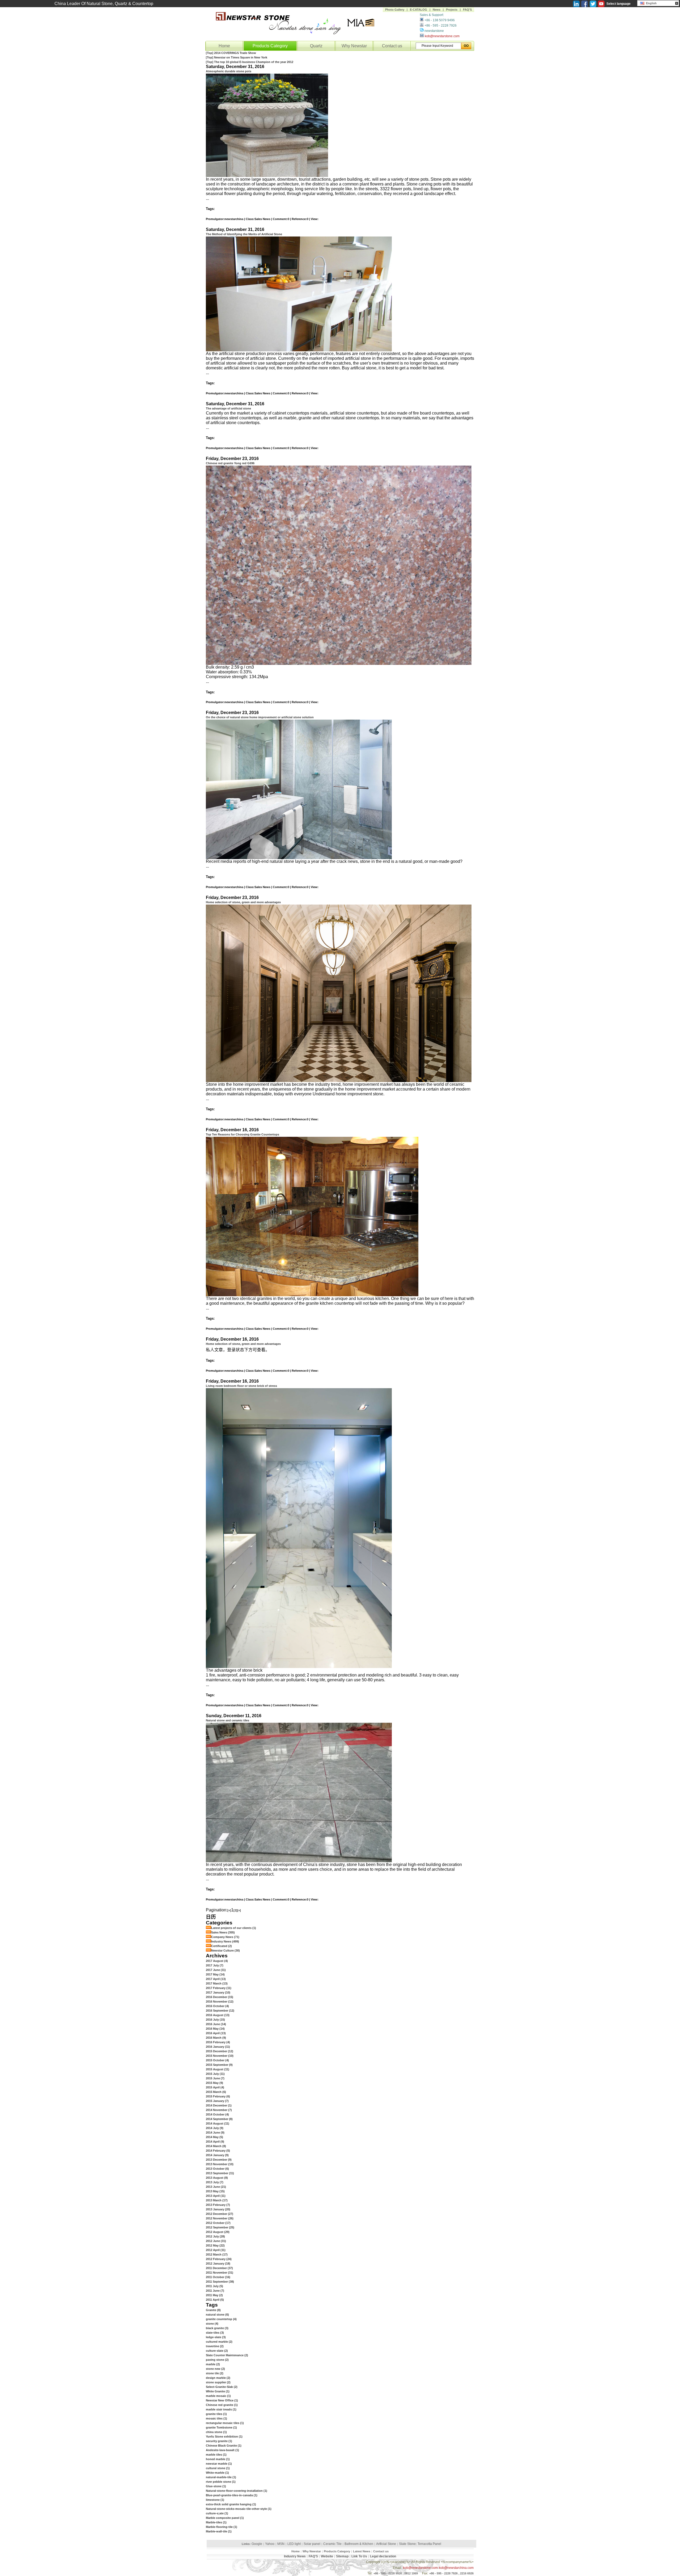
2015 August (218, 2069)
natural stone (217, 2315)
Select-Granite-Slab (222, 2387)
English (651, 3)
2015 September (219, 2065)
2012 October (218, 2223)
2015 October (217, 2060)
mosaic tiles (216, 2418)
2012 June (216, 2241)
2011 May (214, 2295)
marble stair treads (221, 2409)
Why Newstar (354, 46)
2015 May (214, 2083)
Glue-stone (216, 2486)
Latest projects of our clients (234, 1928)
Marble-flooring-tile (222, 2527)
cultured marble (219, 2342)
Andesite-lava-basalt (222, 2450)
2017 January (218, 1992)
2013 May (215, 2191)
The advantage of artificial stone (228, 408)
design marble (218, 2378)
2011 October (218, 2277)
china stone (216, 2432)
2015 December (220, 2051)
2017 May (215, 1974)
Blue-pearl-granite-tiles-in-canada (232, 2495)
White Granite (218, 2391)
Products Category (270, 46)
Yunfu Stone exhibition (224, 2436)
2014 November (219, 2110)
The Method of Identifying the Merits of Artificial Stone (244, 234)
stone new (215, 2369)
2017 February (219, 1988)
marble (213, 2364)
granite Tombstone (221, 2427)
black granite (217, 2328)
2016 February (218, 2042)
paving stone (217, 2360)
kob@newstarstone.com (442, 36)
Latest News (362, 2551)
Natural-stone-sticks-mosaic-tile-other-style (239, 2509)
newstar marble (219, 2464)
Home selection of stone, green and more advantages (243, 902)
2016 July (215, 2020)
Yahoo (270, 2544)
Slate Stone (407, 2544)
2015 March (216, 2092)
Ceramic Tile (332, 2544)
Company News (225, 1937)
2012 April (216, 2250)
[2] (235, 1910)
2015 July (215, 2074)
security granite (219, 2441)
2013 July (215, 2182)
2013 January (218, 2209)
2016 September (220, 2011)
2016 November (220, 2001)
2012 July (215, 2236)
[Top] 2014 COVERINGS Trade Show (231, 53)
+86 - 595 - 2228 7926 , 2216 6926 (451, 2573)
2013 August (217, 2178)
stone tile (215, 2373)
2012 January (218, 2263)
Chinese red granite (222, 2405)
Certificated (222, 1946)
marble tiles (216, 2455)
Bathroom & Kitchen (359, 2544)
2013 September (220, 2173)
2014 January (217, 2155)
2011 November (220, 2273)
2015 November (220, 2056)
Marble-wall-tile (219, 2531)
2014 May (214, 2137)
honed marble (218, 2459)
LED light (294, 2544)
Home (224, 46)
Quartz (316, 46)
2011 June (215, 2291)
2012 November (220, 2218)
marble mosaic (218, 2396)
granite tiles (216, 2414)
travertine (215, 2346)
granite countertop (221, 2319)
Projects (452, 10)
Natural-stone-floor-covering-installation (237, 2491)
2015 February (218, 2096)
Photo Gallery (395, 10)
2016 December (220, 1997)
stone (212, 2324)
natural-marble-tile (221, 2477)
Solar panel (312, 2544)
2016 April (216, 2033)
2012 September (220, 2227)
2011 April (215, 2300)
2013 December (219, 2160)
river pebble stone (221, 2482)
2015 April (215, 2087)
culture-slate (217, 2351)
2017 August (217, 1961)
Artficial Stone (386, 2544)
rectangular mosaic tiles (225, 2423)
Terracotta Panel (429, 2544)
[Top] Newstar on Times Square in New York (237, 57)
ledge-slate (216, 2337)
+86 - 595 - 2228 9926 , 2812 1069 (396, 2573)
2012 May (215, 2245)
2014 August (218, 2123)
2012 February (219, 2259)
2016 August (218, 2015)
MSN (281, 2544)
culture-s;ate (217, 2513)
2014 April (215, 2142)
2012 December (220, 2214)
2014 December (219, 2105)
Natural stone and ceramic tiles (228, 1720)
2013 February (218, 2205)
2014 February (218, 2151)
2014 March (216, 2146)
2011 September (220, 2282)
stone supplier (218, 2382)
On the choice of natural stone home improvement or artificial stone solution (260, 717)
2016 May (215, 2029)
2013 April (216, 2196)
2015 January (217, 2101)
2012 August (218, 2232)
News (437, 10)
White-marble (217, 2473)
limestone (215, 2500)
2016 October (217, 2006)
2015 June (215, 2078)
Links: (246, 2544)
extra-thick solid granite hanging (231, 2504)
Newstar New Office (222, 2400)
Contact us (392, 46)
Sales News (223, 1932)
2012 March (217, 2254)
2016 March (216, 2038)
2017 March (217, 1983)
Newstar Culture (226, 1950)
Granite (213, 2310)
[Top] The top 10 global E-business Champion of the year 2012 (250, 62)
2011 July (214, 2286)
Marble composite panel (225, 2518)
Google (257, 2544)
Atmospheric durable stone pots (229, 71)
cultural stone (218, 2468)
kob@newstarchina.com (456, 2568)
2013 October (217, 2169)
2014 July (215, 2128)
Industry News (225, 1941)
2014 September (219, 2119)
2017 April (216, 1979)
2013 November (220, 2164)
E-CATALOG (418, 10)
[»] (239, 1910)
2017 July (215, 1965)
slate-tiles (215, 2333)
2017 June (216, 1970)
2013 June (216, 2187)
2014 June (215, 2132)
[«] (229, 1910)
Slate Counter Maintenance (227, 2355)
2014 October (217, 2114)
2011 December (219, 2268)
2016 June (216, 2024)
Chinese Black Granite (224, 2446)
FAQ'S (467, 10)
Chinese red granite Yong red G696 (230, 463)
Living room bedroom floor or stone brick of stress (241, 1386)
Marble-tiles (216, 2522)
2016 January (218, 2047)
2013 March (217, 2200)
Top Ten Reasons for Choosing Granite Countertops (243, 1134)
